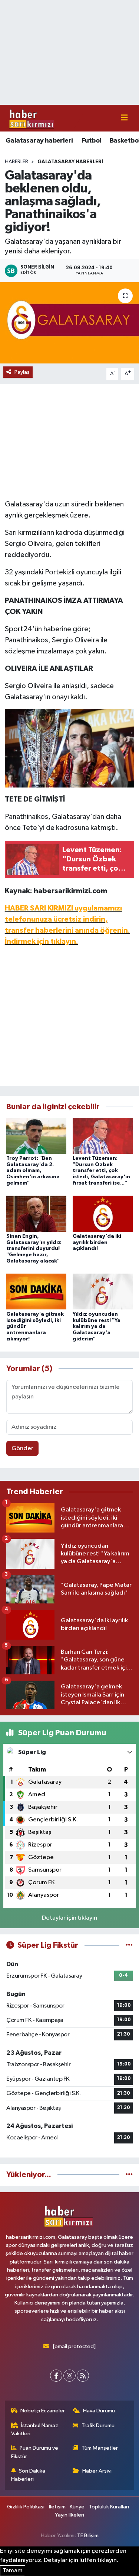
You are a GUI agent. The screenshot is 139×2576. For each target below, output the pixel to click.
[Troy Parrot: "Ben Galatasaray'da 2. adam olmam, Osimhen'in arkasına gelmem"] (36, 1136)
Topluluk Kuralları (109, 2507)
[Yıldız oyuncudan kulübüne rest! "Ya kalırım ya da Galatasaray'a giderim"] (103, 1292)
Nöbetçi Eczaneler (43, 2411)
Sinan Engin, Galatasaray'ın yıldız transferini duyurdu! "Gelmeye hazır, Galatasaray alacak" (34, 1249)
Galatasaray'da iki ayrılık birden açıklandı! (97, 1243)
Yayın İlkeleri (69, 2515)
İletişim (57, 2507)
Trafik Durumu (98, 2425)
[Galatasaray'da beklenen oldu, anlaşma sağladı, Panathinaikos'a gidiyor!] (69, 323)
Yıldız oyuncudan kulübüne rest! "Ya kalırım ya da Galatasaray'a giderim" (97, 1327)
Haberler (16, 162)
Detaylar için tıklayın (69, 1918)
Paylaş (22, 372)
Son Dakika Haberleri (28, 2475)
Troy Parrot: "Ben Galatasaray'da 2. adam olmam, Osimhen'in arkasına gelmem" (33, 1171)
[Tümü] (129, 2175)
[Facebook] (56, 2376)
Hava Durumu (99, 2411)
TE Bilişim (88, 2536)
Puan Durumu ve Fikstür (35, 2452)
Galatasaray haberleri (39, 141)
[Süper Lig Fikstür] (129, 1945)
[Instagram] (69, 2376)
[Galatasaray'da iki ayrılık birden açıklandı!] (103, 1214)
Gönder (22, 1448)
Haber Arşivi (97, 2471)
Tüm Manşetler (100, 2448)
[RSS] (83, 2376)
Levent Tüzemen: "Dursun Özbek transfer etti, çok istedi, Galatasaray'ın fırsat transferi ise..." (101, 1171)
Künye (77, 2507)
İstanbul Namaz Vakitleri (35, 2430)
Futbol (91, 141)
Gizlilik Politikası (26, 2507)
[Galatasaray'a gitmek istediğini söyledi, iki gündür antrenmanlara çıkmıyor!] (36, 1292)
